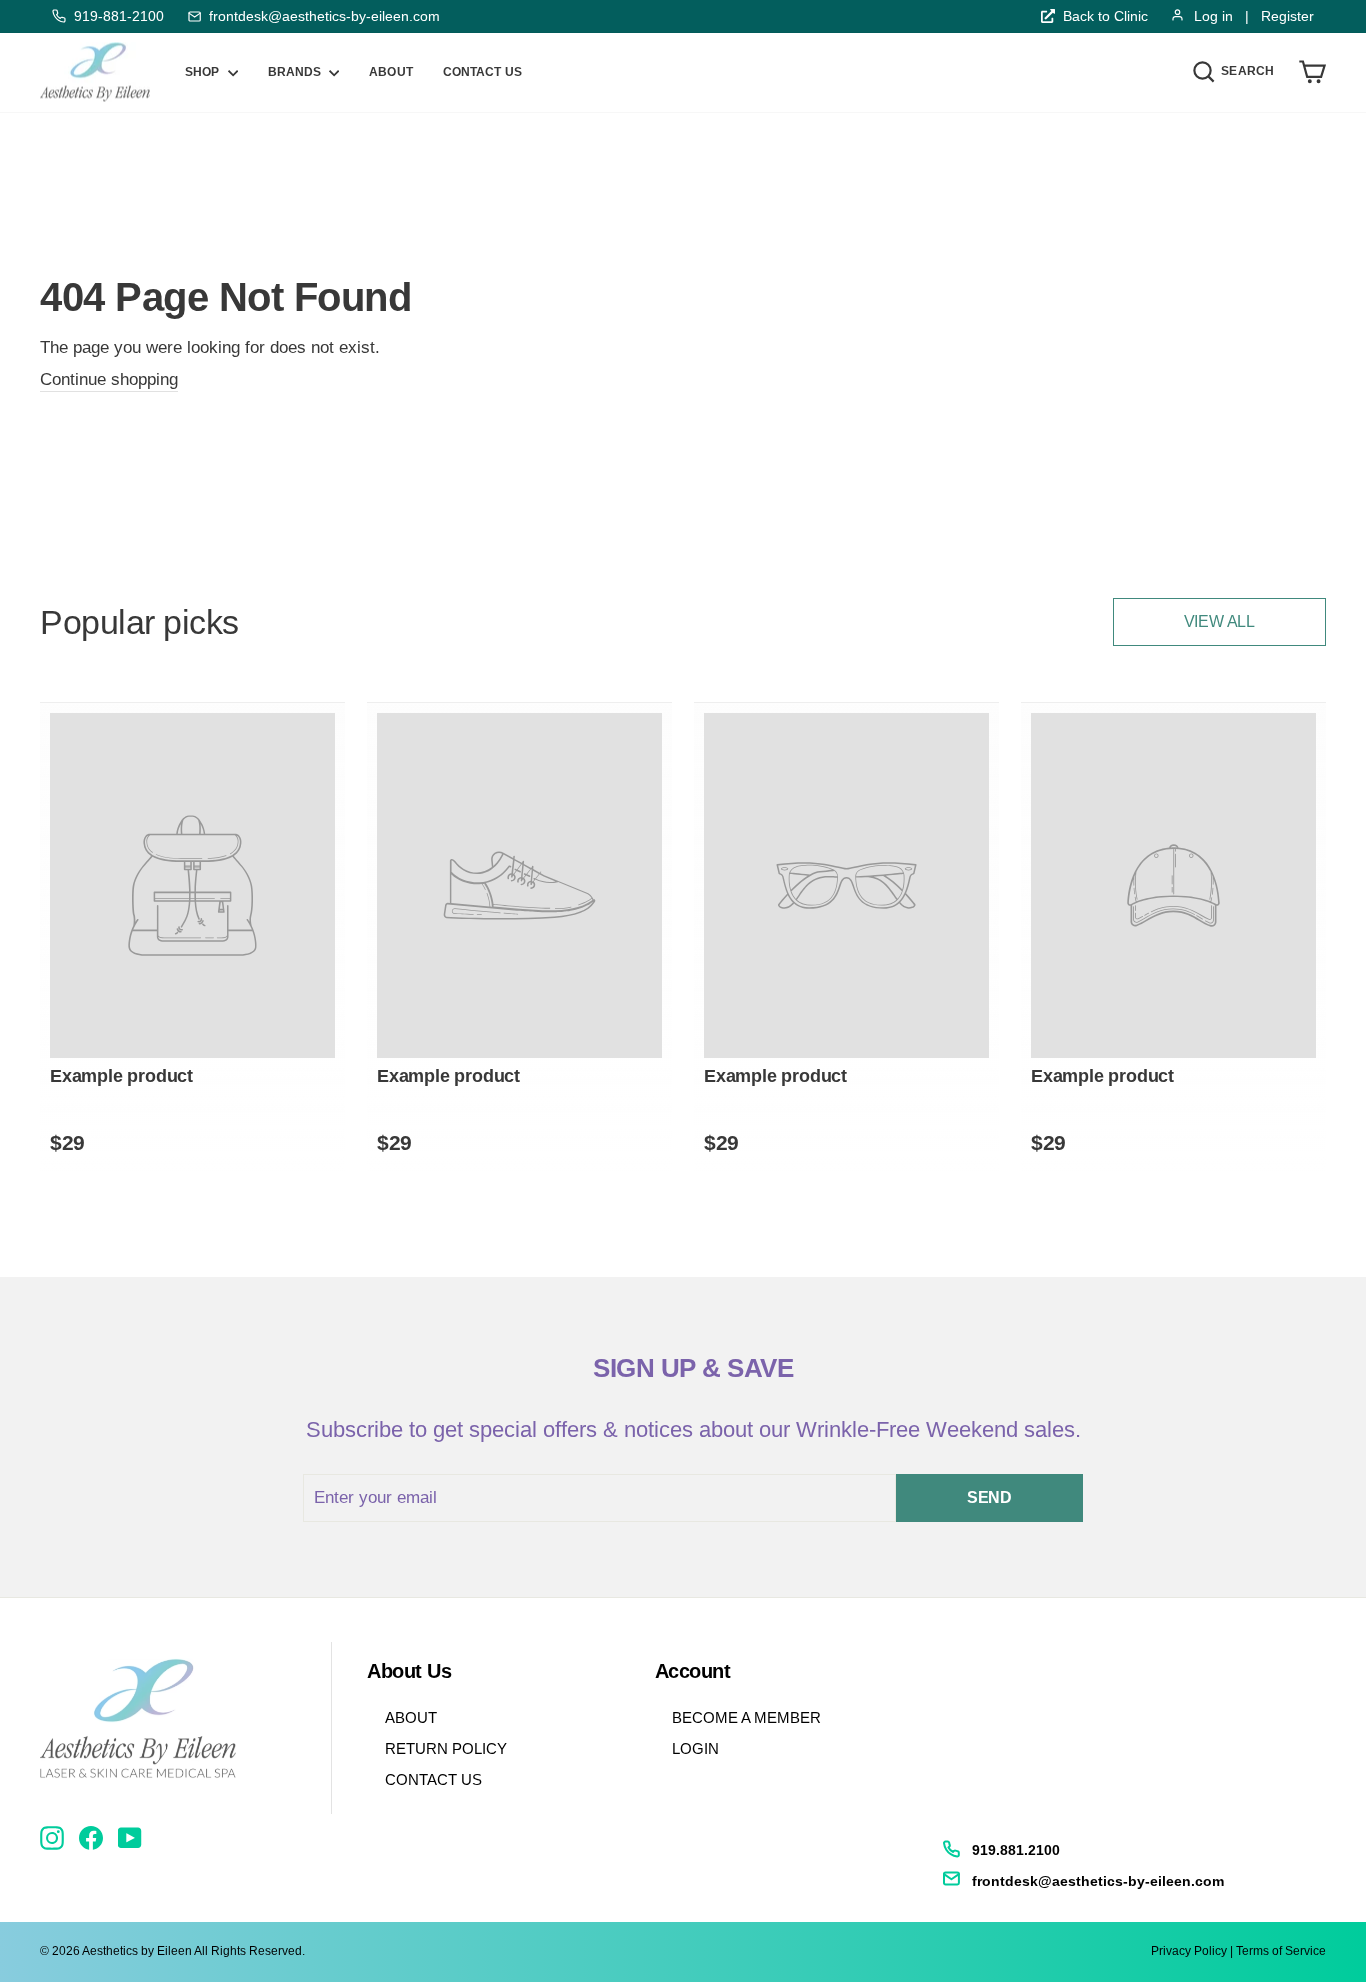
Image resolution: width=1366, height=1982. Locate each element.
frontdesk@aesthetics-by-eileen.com (324, 16)
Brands (296, 72)
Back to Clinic (1105, 16)
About (391, 72)
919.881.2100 (1016, 1850)
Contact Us (433, 1779)
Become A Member (746, 1717)
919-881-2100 (119, 16)
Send (989, 1497)
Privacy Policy (1189, 1951)
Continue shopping (109, 379)
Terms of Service (1281, 1951)
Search (1252, 70)
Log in (1213, 16)
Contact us (482, 72)
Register (1287, 16)
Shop (204, 72)
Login (695, 1748)
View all (1219, 621)
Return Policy (446, 1748)
